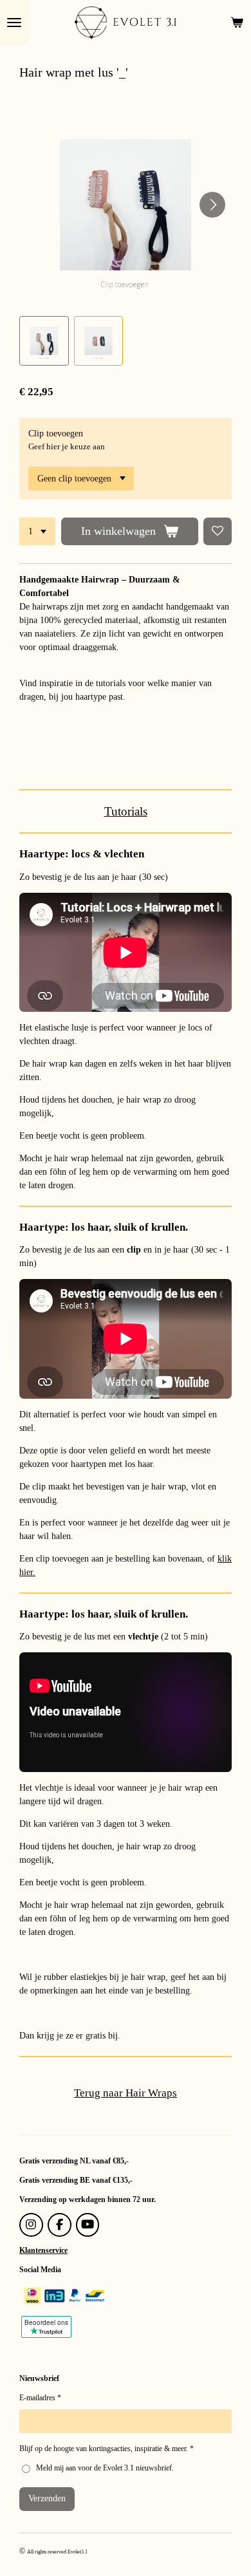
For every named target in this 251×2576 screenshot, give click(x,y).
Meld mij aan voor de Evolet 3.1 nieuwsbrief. (105, 2468)
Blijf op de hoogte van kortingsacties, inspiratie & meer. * (107, 2449)
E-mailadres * (40, 2398)
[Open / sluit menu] (14, 23)
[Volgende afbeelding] (212, 205)
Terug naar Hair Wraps (126, 2093)
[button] (44, 341)
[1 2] (37, 532)
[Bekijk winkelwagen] (237, 23)
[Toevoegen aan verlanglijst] (218, 532)
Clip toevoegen (56, 434)
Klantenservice (43, 2250)
